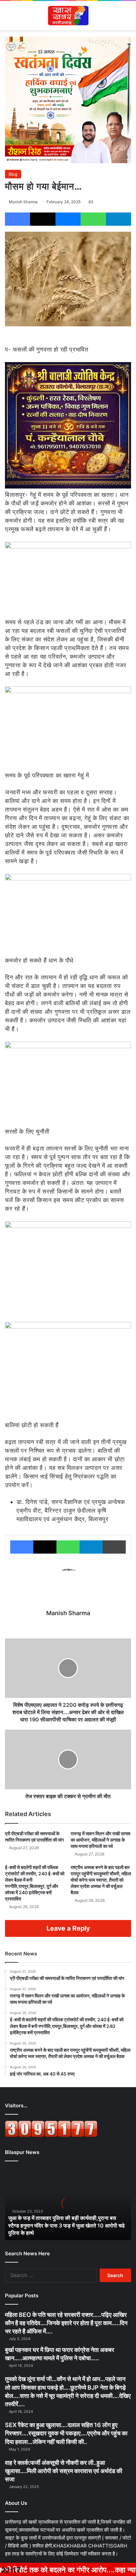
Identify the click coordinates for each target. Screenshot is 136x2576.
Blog (13, 174)
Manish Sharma (23, 202)
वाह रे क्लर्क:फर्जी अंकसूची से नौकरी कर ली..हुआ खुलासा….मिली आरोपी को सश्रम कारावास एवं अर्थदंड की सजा (64, 2471)
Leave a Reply (68, 1928)
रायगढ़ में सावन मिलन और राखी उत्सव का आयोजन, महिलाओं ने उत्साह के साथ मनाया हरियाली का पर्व (101, 1840)
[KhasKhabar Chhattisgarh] (68, 16)
